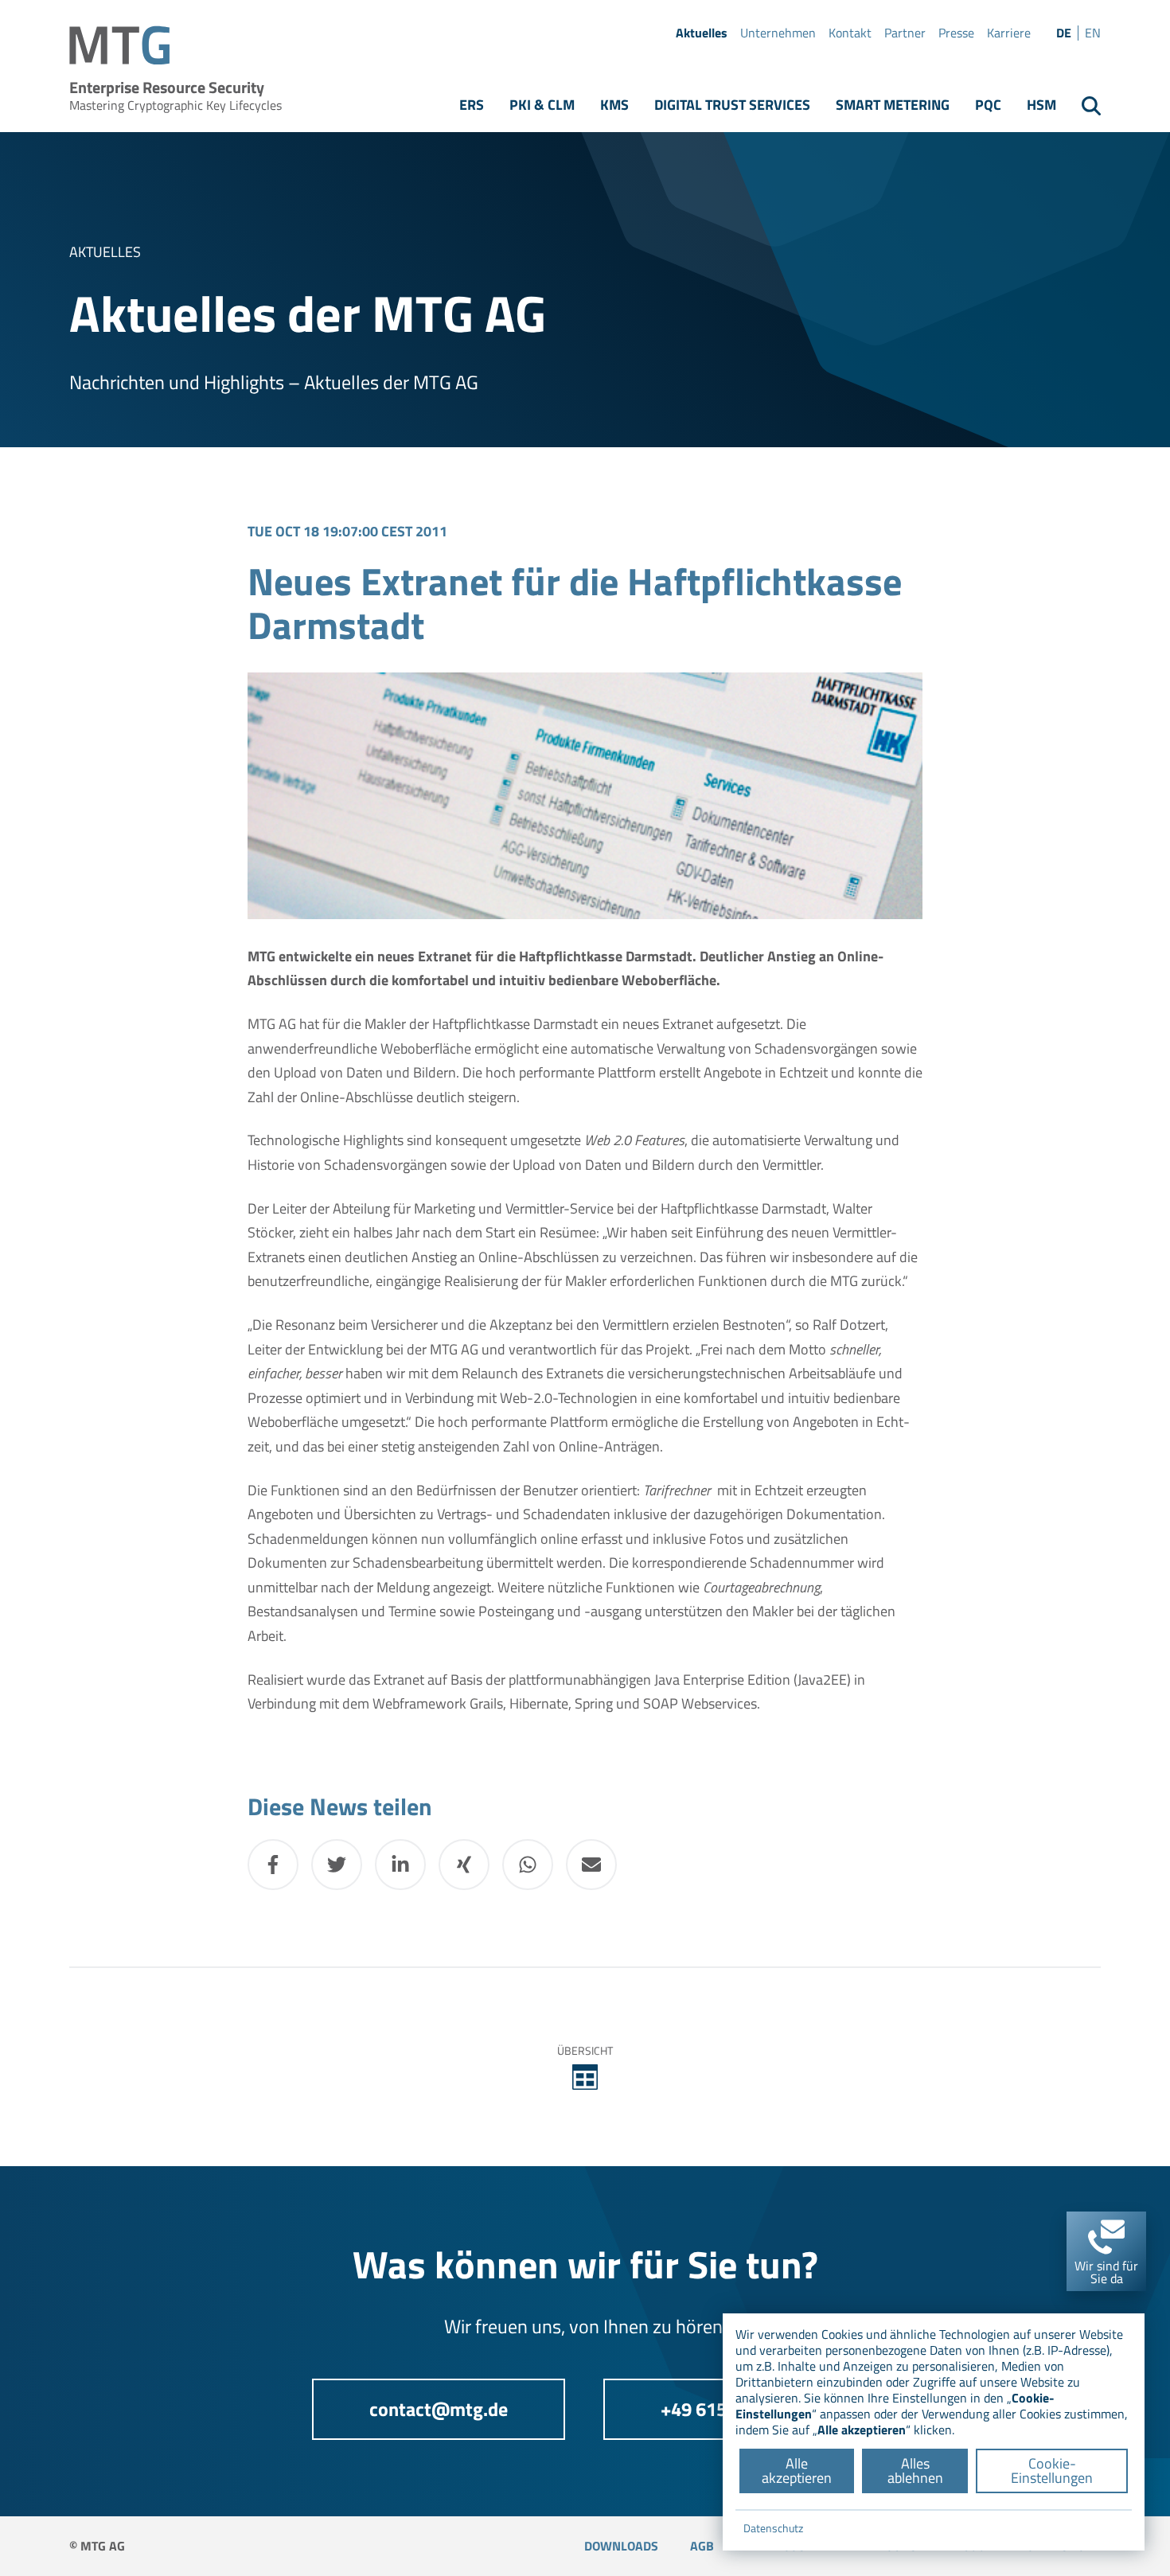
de (1064, 33)
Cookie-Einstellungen (1052, 2471)
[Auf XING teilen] (464, 1865)
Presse (956, 33)
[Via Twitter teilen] (337, 1865)
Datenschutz (773, 2528)
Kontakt (850, 33)
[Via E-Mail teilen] (591, 1865)
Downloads (621, 2546)
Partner (905, 33)
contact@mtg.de (439, 2409)
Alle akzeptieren (797, 2471)
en (1093, 33)
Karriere (1009, 33)
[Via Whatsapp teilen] (528, 1865)
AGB (702, 2546)
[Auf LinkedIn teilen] (400, 1865)
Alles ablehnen (915, 2471)
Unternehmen (778, 33)
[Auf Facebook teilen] (273, 1865)
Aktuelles (702, 33)
